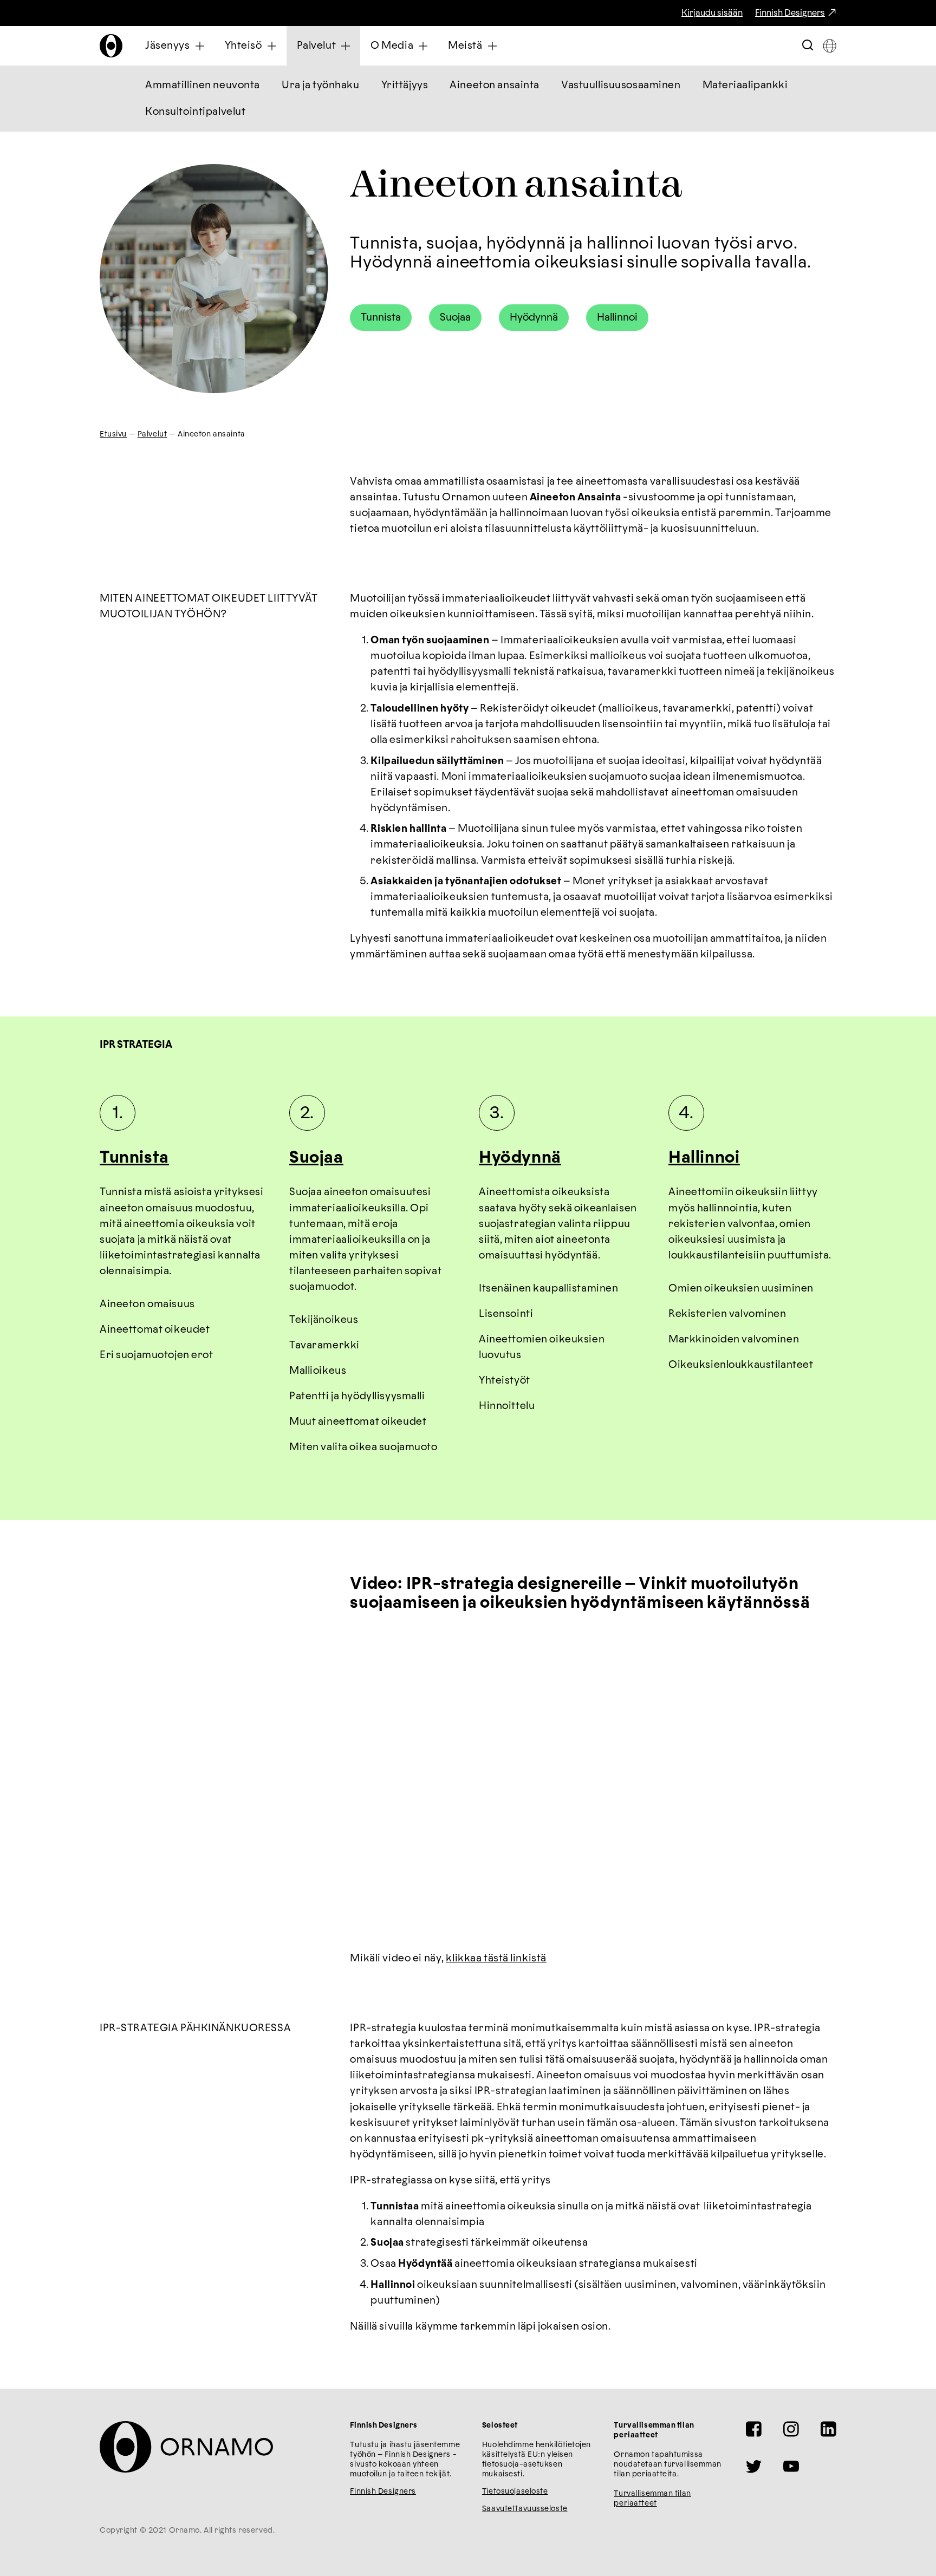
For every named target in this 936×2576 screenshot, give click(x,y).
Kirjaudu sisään (712, 13)
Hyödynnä (534, 318)
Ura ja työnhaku (321, 85)
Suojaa (455, 318)
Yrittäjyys (405, 85)
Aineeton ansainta (495, 85)
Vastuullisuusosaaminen (621, 85)
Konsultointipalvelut (195, 112)
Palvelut (317, 46)
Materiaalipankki (745, 85)
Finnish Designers (790, 13)
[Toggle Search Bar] (808, 46)
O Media (392, 46)
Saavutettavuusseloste (525, 2509)
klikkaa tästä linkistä (496, 1958)
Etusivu (113, 434)
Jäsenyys (168, 46)
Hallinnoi (617, 318)
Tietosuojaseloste (515, 2492)
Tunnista (381, 318)
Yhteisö (243, 46)
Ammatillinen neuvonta (203, 85)
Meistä (465, 46)
